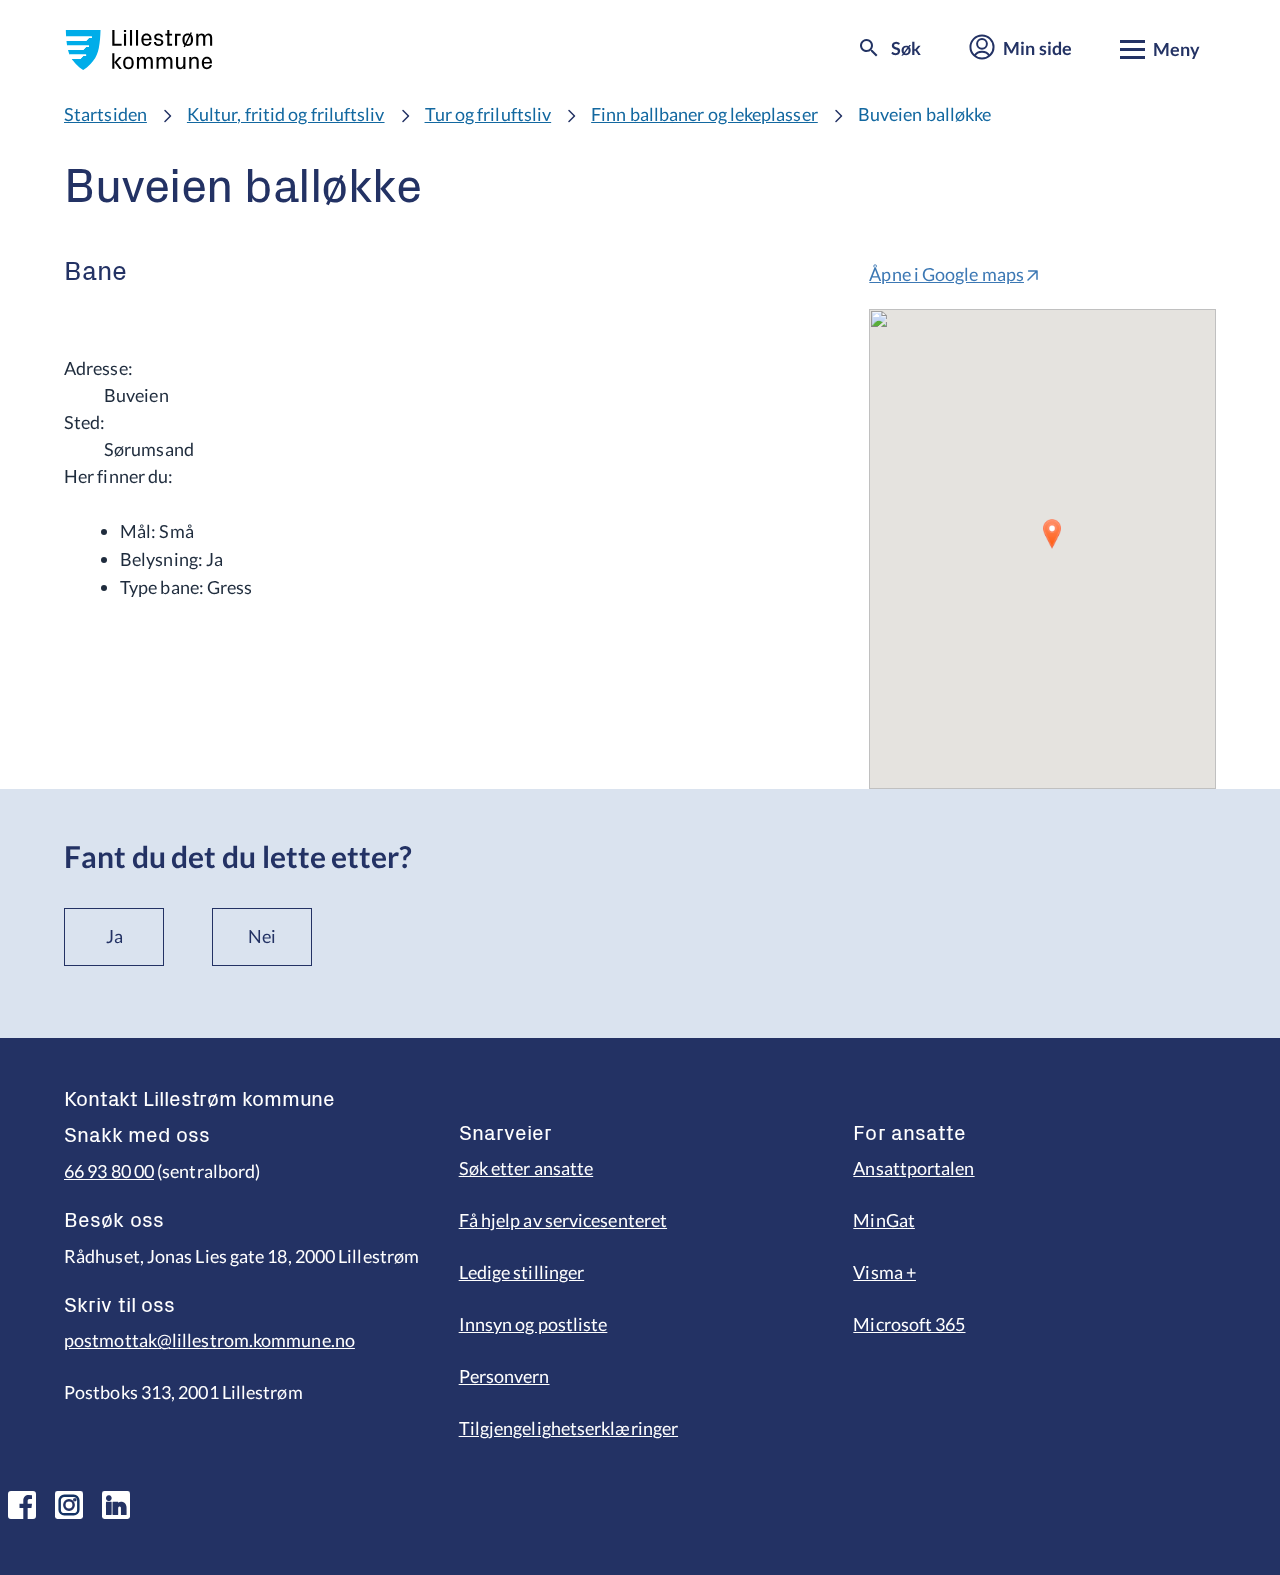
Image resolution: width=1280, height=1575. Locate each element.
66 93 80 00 (109, 1171)
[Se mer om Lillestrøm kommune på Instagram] (69, 1505)
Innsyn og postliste (533, 1324)
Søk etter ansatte (526, 1168)
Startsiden (105, 114)
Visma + (884, 1272)
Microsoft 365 (909, 1324)
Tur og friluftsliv (488, 114)
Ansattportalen (913, 1168)
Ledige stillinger (522, 1272)
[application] (1042, 549)
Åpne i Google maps (946, 274)
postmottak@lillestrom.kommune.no (209, 1340)
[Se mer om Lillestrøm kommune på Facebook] (22, 1505)
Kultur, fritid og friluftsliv (286, 114)
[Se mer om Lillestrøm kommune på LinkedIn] (116, 1505)
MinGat (884, 1220)
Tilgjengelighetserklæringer (568, 1428)
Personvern (504, 1376)
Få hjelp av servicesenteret (563, 1220)
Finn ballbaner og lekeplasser (704, 114)
